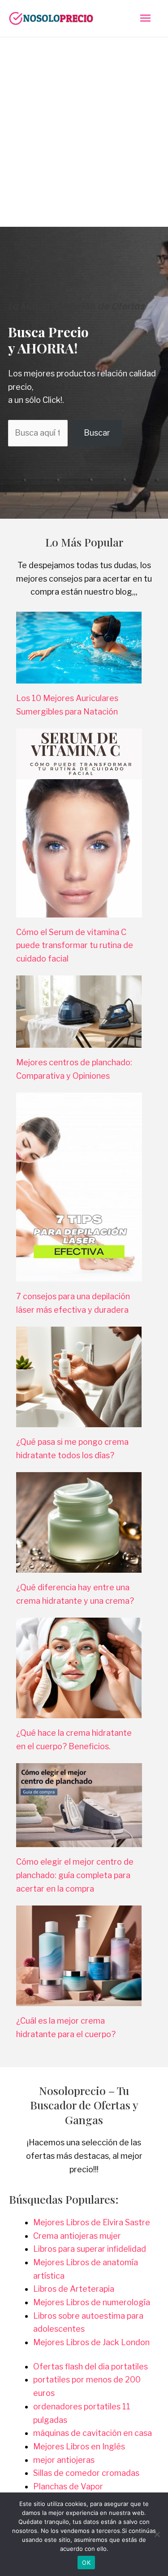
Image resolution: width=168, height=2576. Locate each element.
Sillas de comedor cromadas (86, 2473)
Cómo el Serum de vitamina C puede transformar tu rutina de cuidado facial (75, 945)
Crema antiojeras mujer (77, 2236)
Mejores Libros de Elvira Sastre (92, 2222)
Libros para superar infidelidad (90, 2249)
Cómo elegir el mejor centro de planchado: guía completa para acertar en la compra (75, 1875)
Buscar (97, 433)
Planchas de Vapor (68, 2486)
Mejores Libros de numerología (92, 2302)
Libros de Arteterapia (74, 2289)
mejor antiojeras (64, 2460)
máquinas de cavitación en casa (93, 2433)
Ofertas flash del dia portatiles (90, 2366)
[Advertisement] (84, 126)
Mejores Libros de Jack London (91, 2342)
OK (86, 2563)
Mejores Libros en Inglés (79, 2446)
